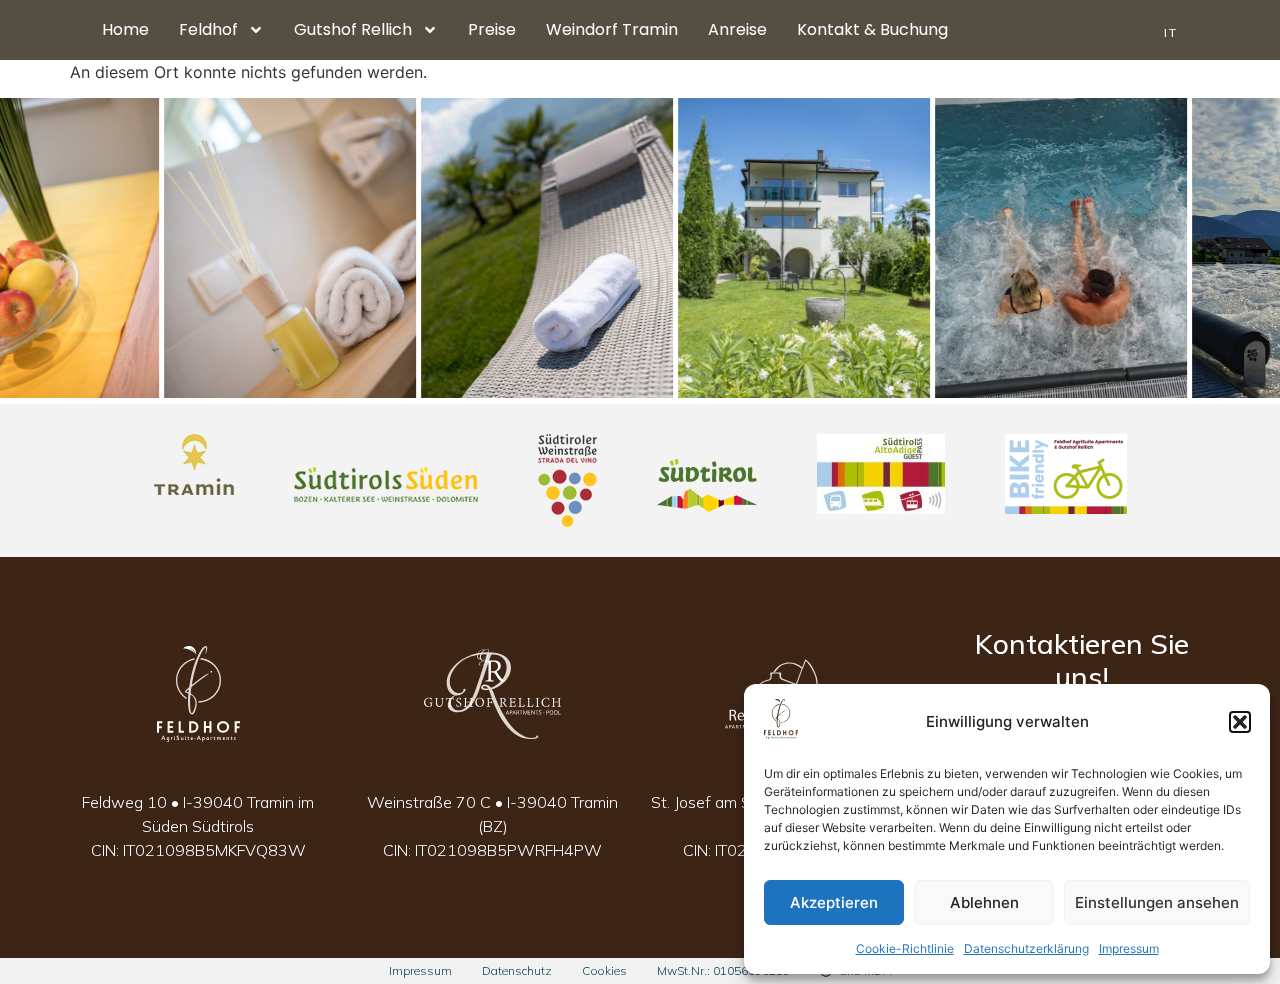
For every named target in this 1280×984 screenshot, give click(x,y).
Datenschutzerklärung (1026, 948)
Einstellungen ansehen (1157, 902)
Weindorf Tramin (612, 29)
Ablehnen (984, 902)
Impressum (1129, 948)
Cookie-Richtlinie (905, 948)
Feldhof (208, 29)
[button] (1240, 722)
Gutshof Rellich (353, 29)
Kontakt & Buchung (872, 29)
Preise (492, 29)
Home (125, 29)
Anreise (737, 29)
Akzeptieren (834, 902)
